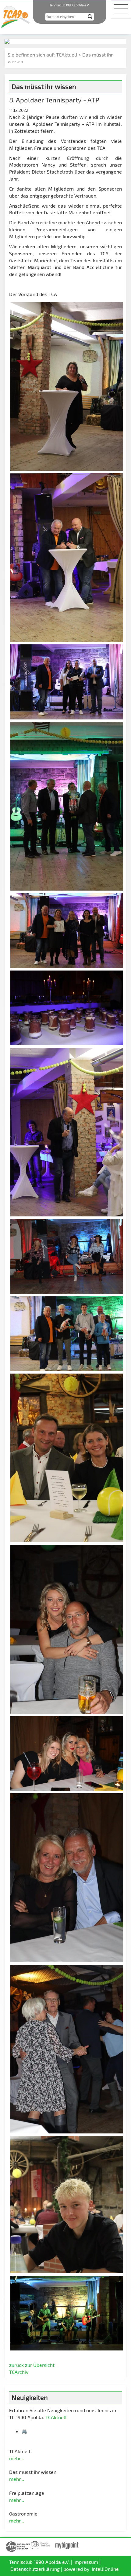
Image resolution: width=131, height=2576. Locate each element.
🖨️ (25, 2431)
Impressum (86, 2562)
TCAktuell (67, 55)
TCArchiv (19, 2372)
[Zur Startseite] (15, 16)
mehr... (17, 2458)
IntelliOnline (105, 2569)
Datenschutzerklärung (35, 2569)
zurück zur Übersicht (32, 2365)
